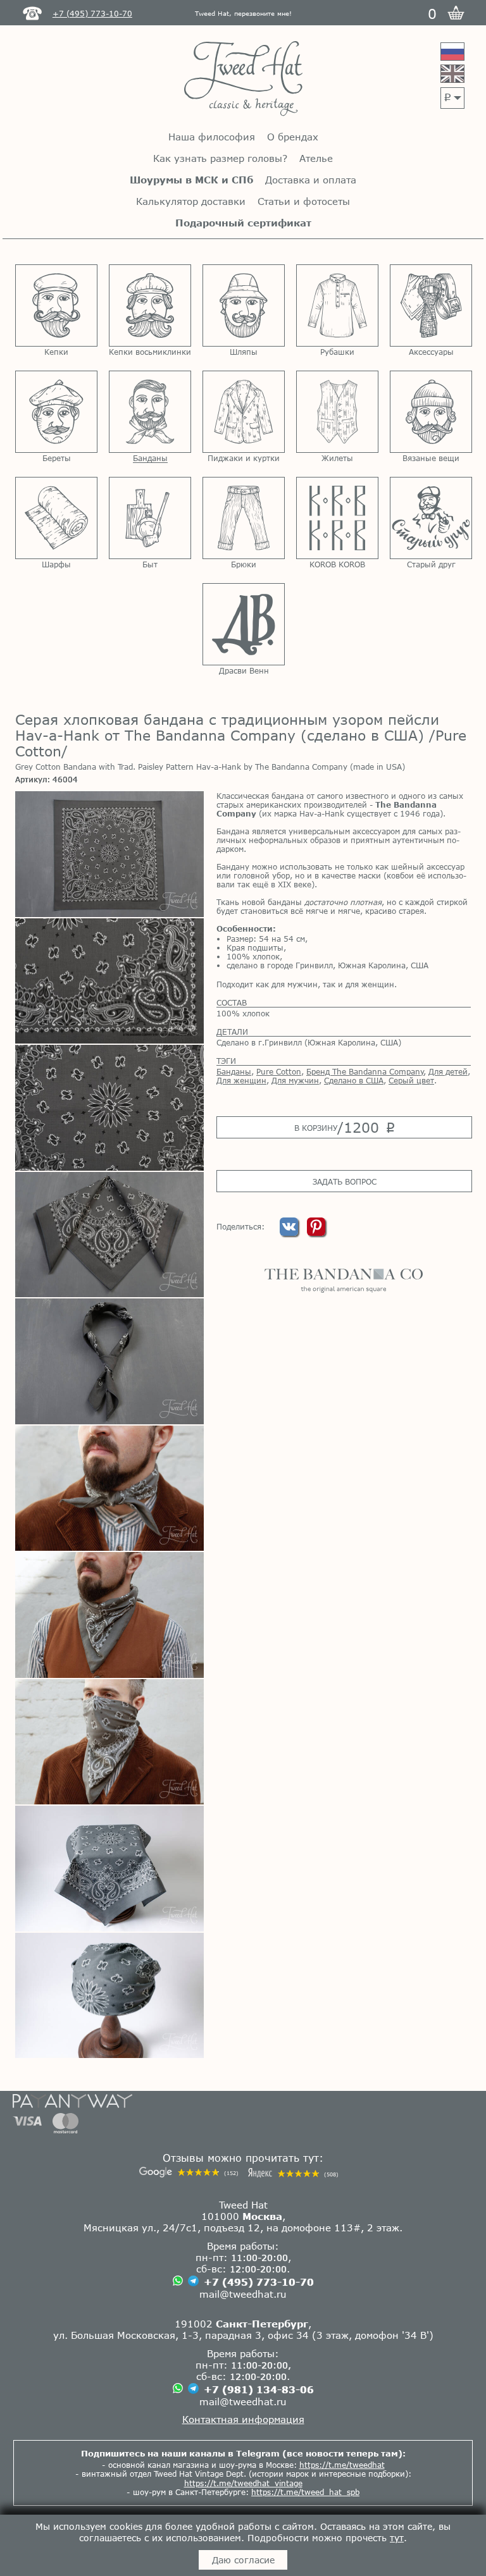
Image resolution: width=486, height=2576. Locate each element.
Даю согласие (243, 2560)
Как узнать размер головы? (220, 158)
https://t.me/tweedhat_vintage (243, 2483)
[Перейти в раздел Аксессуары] (431, 305)
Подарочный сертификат (243, 223)
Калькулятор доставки (191, 201)
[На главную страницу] (243, 79)
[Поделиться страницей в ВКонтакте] (290, 1233)
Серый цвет (411, 1080)
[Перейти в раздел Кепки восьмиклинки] (150, 305)
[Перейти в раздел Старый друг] (431, 518)
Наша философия (212, 137)
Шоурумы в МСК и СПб (191, 180)
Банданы (234, 1071)
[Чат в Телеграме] (193, 2282)
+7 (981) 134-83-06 (259, 2389)
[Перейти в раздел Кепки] (56, 305)
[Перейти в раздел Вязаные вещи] (431, 412)
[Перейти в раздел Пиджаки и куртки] (244, 412)
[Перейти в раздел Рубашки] (337, 305)
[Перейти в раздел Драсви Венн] (244, 624)
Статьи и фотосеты (304, 201)
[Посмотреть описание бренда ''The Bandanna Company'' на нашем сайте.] (344, 1281)
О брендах (293, 137)
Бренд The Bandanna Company (365, 1071)
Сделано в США (354, 1080)
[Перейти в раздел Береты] (56, 412)
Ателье (316, 158)
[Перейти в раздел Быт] (150, 518)
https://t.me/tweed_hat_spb (305, 2492)
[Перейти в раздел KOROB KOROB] (337, 518)
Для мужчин (295, 1080)
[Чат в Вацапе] (178, 2282)
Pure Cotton (279, 1071)
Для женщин (241, 1080)
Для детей (448, 1071)
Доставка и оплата (311, 180)
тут (397, 2538)
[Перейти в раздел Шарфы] (56, 518)
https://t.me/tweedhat (342, 2465)
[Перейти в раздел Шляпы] (244, 305)
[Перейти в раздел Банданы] (150, 412)
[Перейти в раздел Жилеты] (337, 412)
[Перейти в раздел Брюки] (244, 518)
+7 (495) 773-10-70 (259, 2282)
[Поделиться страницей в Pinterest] (316, 1233)
